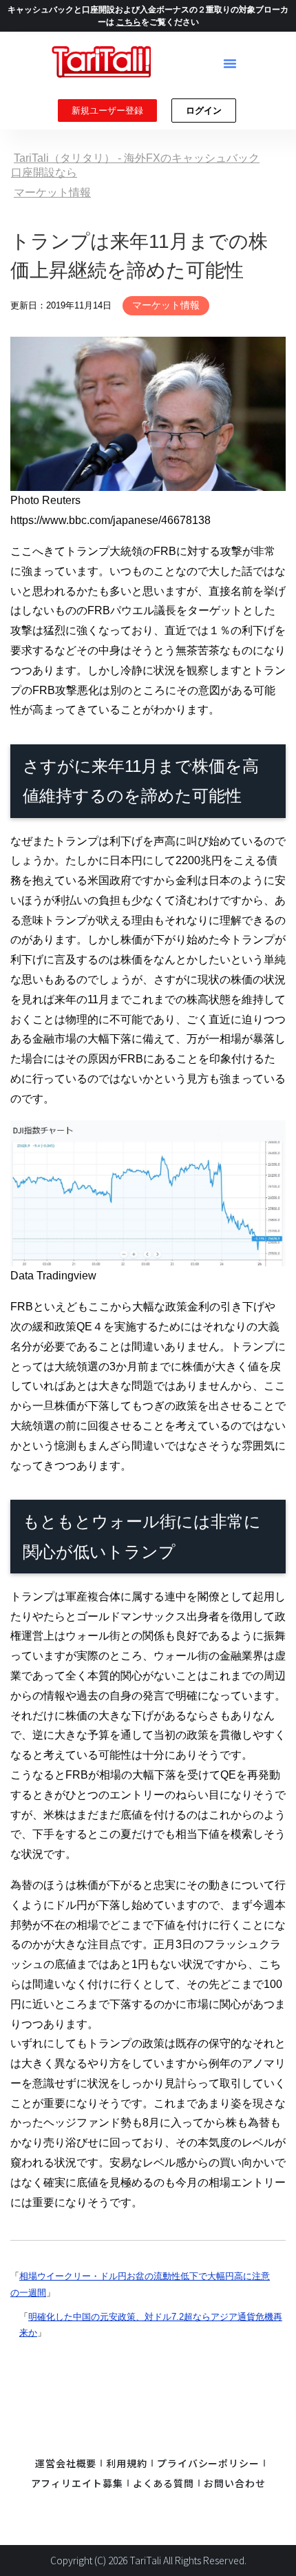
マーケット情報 (166, 305)
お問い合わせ (234, 2483)
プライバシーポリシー (208, 2463)
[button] (230, 63)
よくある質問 (163, 2483)
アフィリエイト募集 (77, 2483)
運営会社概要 (66, 2463)
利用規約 (127, 2463)
